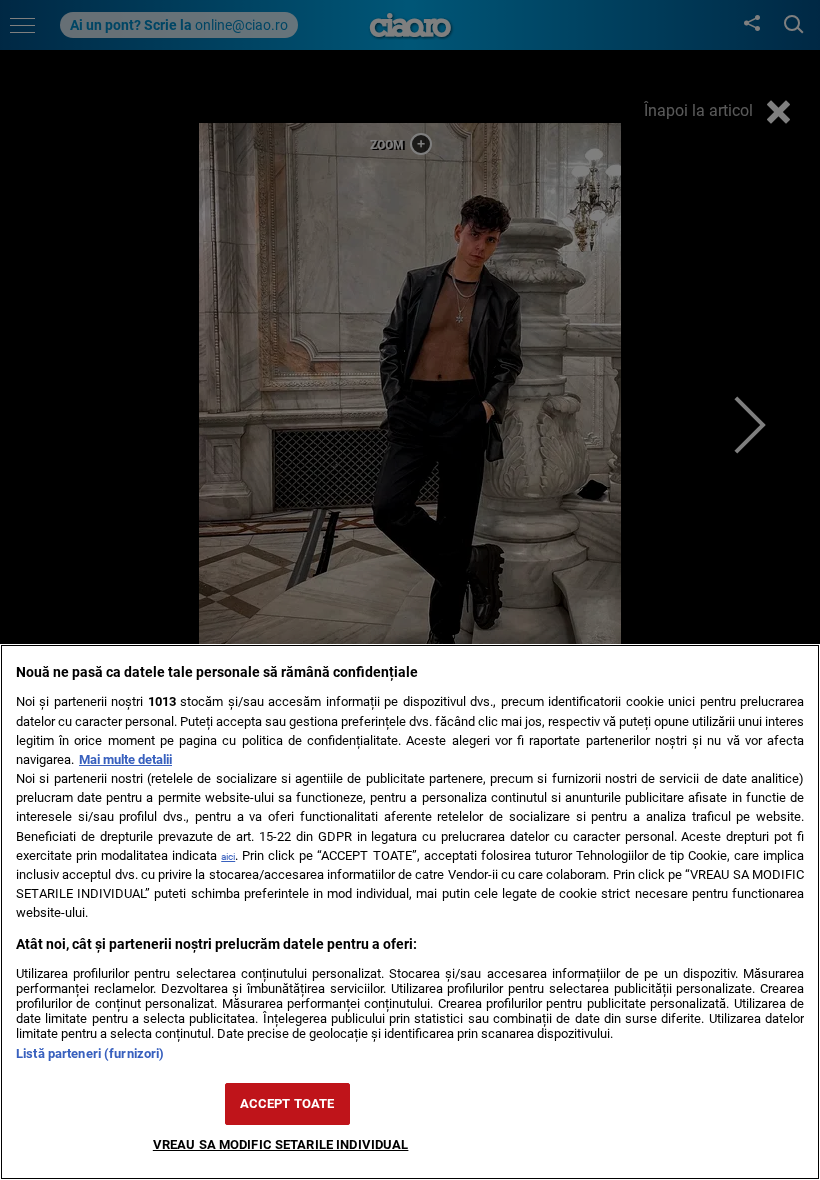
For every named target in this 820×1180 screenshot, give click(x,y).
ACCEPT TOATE (287, 1103)
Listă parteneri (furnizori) (90, 1053)
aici (228, 856)
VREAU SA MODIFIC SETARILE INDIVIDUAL (281, 1144)
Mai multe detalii (125, 759)
